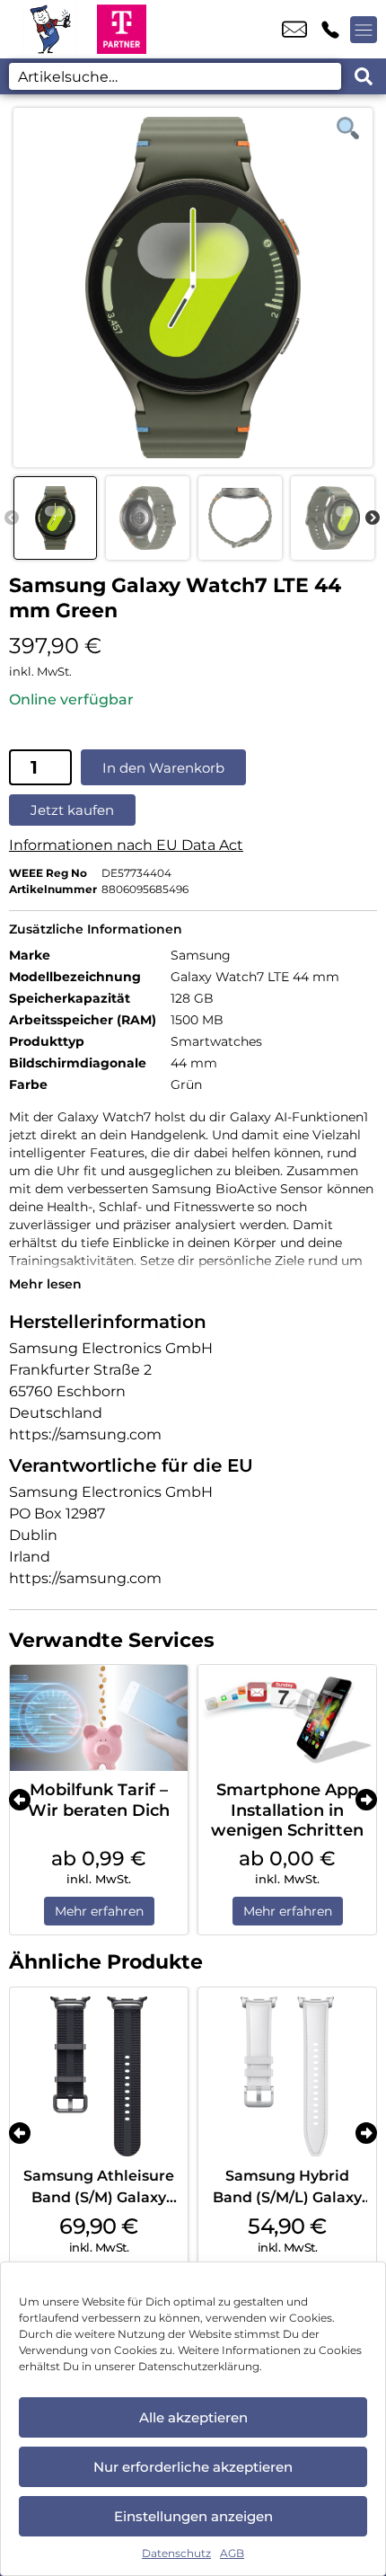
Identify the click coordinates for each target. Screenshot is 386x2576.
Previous (12, 518)
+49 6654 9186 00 (330, 30)
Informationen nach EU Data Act (126, 845)
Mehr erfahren (99, 1911)
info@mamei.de (294, 30)
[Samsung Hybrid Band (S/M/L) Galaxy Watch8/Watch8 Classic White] (287, 2076)
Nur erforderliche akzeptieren (193, 2467)
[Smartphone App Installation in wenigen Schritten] (287, 1718)
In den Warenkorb (163, 768)
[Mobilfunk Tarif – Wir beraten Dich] (99, 1718)
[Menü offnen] (364, 30)
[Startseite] (48, 29)
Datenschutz (176, 2553)
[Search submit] (364, 76)
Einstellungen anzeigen (193, 2516)
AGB (232, 2553)
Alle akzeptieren (193, 2417)
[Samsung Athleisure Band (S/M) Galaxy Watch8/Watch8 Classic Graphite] (99, 2076)
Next (373, 518)
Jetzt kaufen (72, 810)
